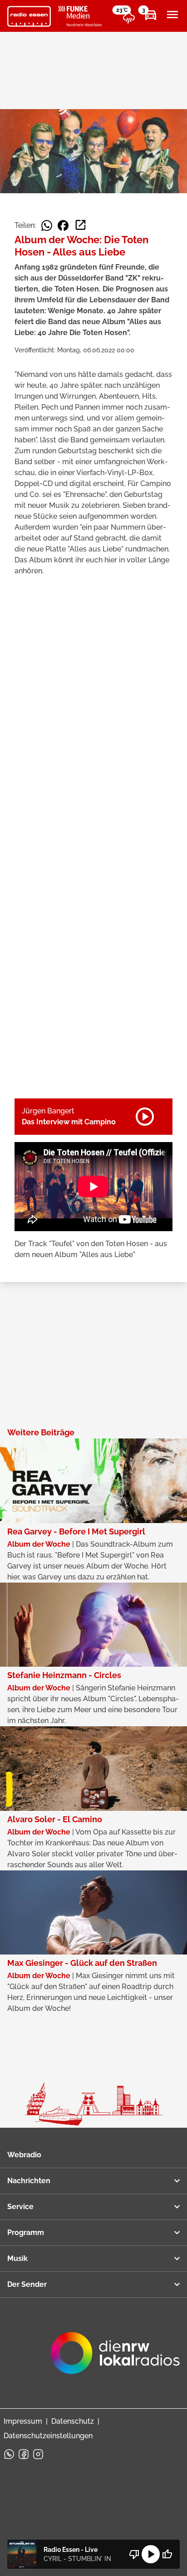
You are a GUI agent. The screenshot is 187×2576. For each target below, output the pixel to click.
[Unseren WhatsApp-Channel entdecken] (9, 2454)
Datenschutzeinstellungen (48, 2436)
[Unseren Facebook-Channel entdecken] (24, 2454)
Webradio (24, 2155)
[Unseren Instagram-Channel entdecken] (38, 2454)
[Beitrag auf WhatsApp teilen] (47, 226)
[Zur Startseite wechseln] (29, 16)
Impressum (23, 2421)
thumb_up (167, 2554)
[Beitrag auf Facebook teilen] (63, 226)
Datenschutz (73, 2421)
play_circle (151, 2554)
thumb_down (134, 2554)
